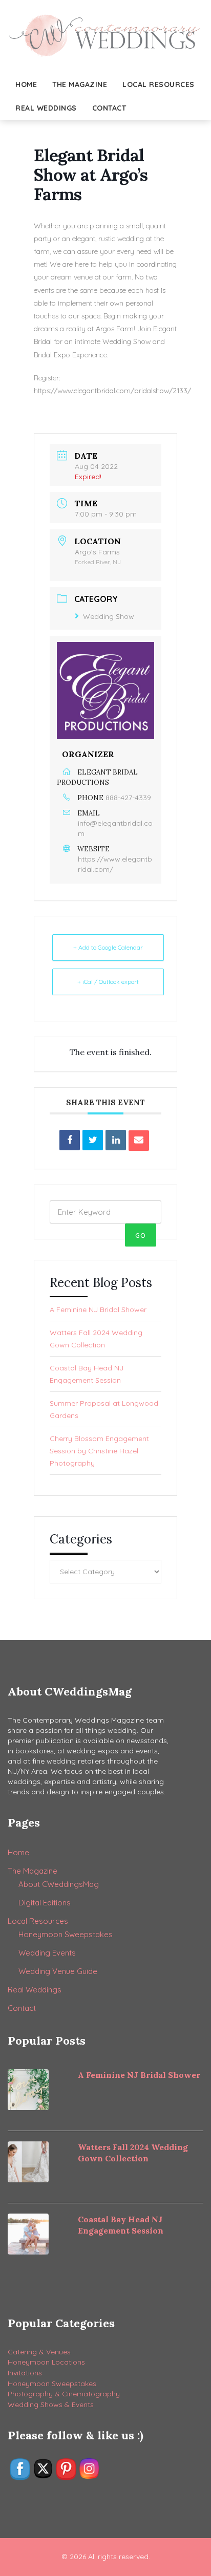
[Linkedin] (116, 1140)
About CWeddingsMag (59, 1884)
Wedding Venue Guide (58, 1971)
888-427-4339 (128, 798)
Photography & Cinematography (64, 2394)
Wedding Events (47, 1953)
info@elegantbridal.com (115, 828)
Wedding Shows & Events (51, 2405)
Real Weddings (46, 108)
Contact (109, 108)
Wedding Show (109, 616)
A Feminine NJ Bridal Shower (98, 1310)
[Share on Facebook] (70, 1140)
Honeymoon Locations (46, 2362)
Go (141, 1236)
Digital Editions (45, 1903)
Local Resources (159, 84)
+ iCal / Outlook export (108, 982)
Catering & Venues (39, 2352)
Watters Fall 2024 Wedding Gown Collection (96, 1339)
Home (26, 84)
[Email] (139, 1141)
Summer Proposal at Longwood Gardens (104, 1409)
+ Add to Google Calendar (108, 947)
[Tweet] (93, 1140)
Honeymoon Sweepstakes (66, 1934)
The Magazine (80, 84)
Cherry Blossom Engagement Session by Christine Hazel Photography (99, 1451)
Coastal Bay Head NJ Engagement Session (87, 1374)
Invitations (25, 2373)
